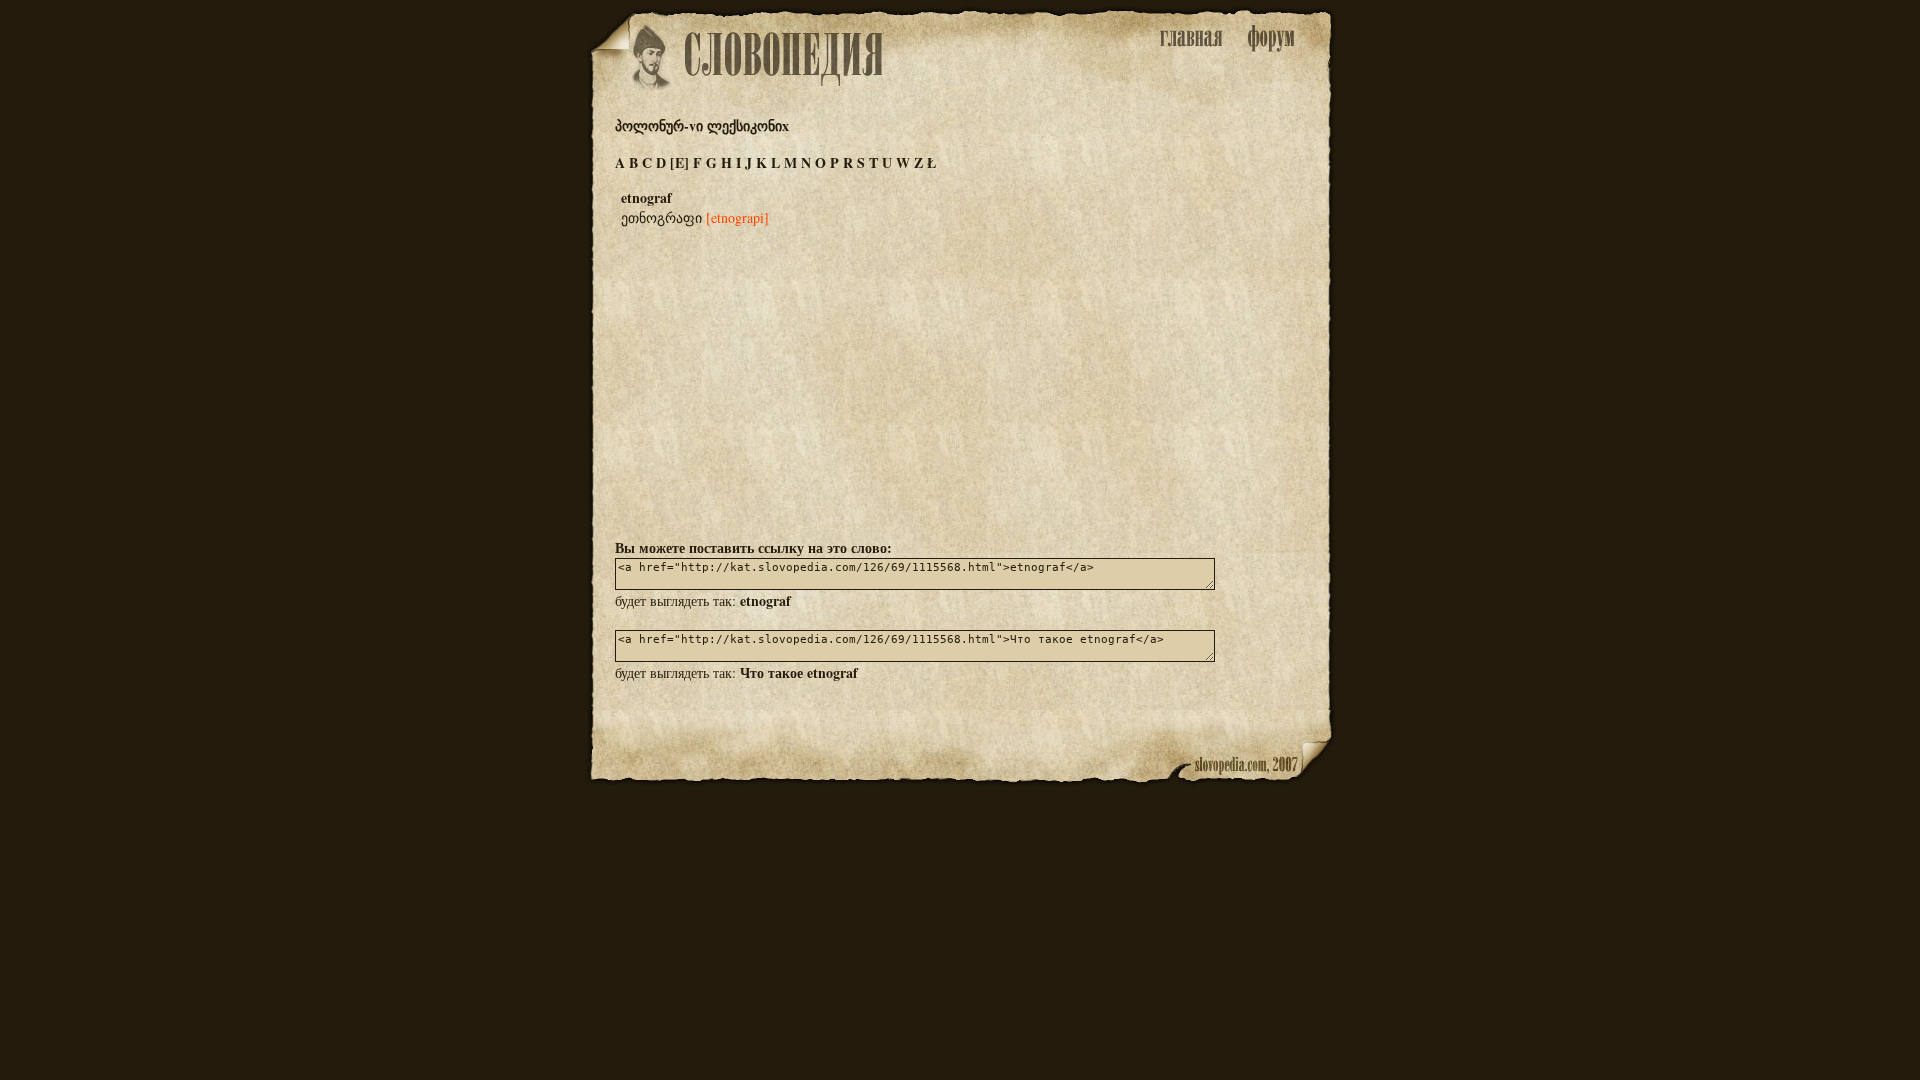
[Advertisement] (960, 381)
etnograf (765, 600)
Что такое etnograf (799, 672)
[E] (679, 162)
